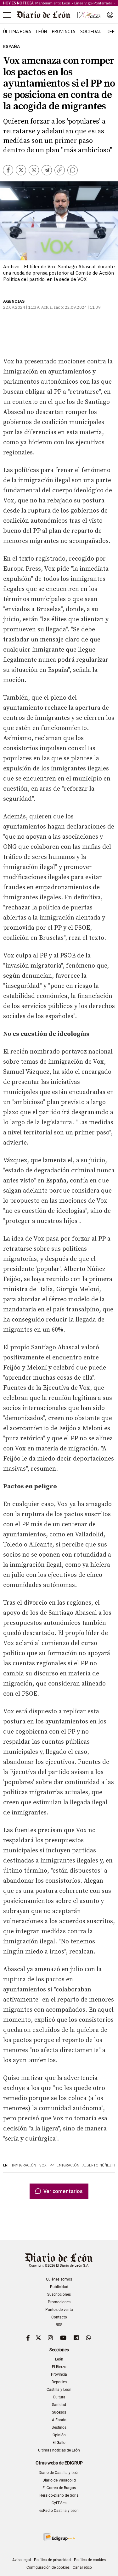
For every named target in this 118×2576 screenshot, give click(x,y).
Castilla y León (59, 2390)
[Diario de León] (59, 15)
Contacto (59, 2317)
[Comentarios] (73, 170)
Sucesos (59, 2412)
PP (52, 2165)
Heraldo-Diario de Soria (59, 2495)
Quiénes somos (59, 2279)
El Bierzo (59, 2367)
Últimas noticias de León (59, 2450)
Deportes (59, 2382)
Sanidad (59, 2405)
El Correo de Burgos (59, 2488)
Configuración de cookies (48, 2567)
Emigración (68, 2165)
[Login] (110, 15)
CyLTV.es (59, 2503)
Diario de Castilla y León (59, 2473)
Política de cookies (90, 2560)
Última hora (17, 32)
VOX (43, 2165)
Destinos (59, 2427)
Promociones (59, 2302)
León (42, 32)
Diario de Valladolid (59, 2480)
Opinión (59, 2435)
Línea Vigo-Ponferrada (93, 3)
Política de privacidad (52, 2560)
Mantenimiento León (53, 3)
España (11, 47)
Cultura (59, 2397)
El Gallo (59, 2443)
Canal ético (82, 2567)
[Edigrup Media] (59, 2537)
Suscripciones (59, 2294)
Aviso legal (22, 2560)
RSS (59, 2325)
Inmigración (24, 2165)
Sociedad (91, 32)
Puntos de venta (59, 2310)
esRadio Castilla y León (59, 2511)
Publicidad (59, 2287)
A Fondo (59, 2420)
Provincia (64, 32)
